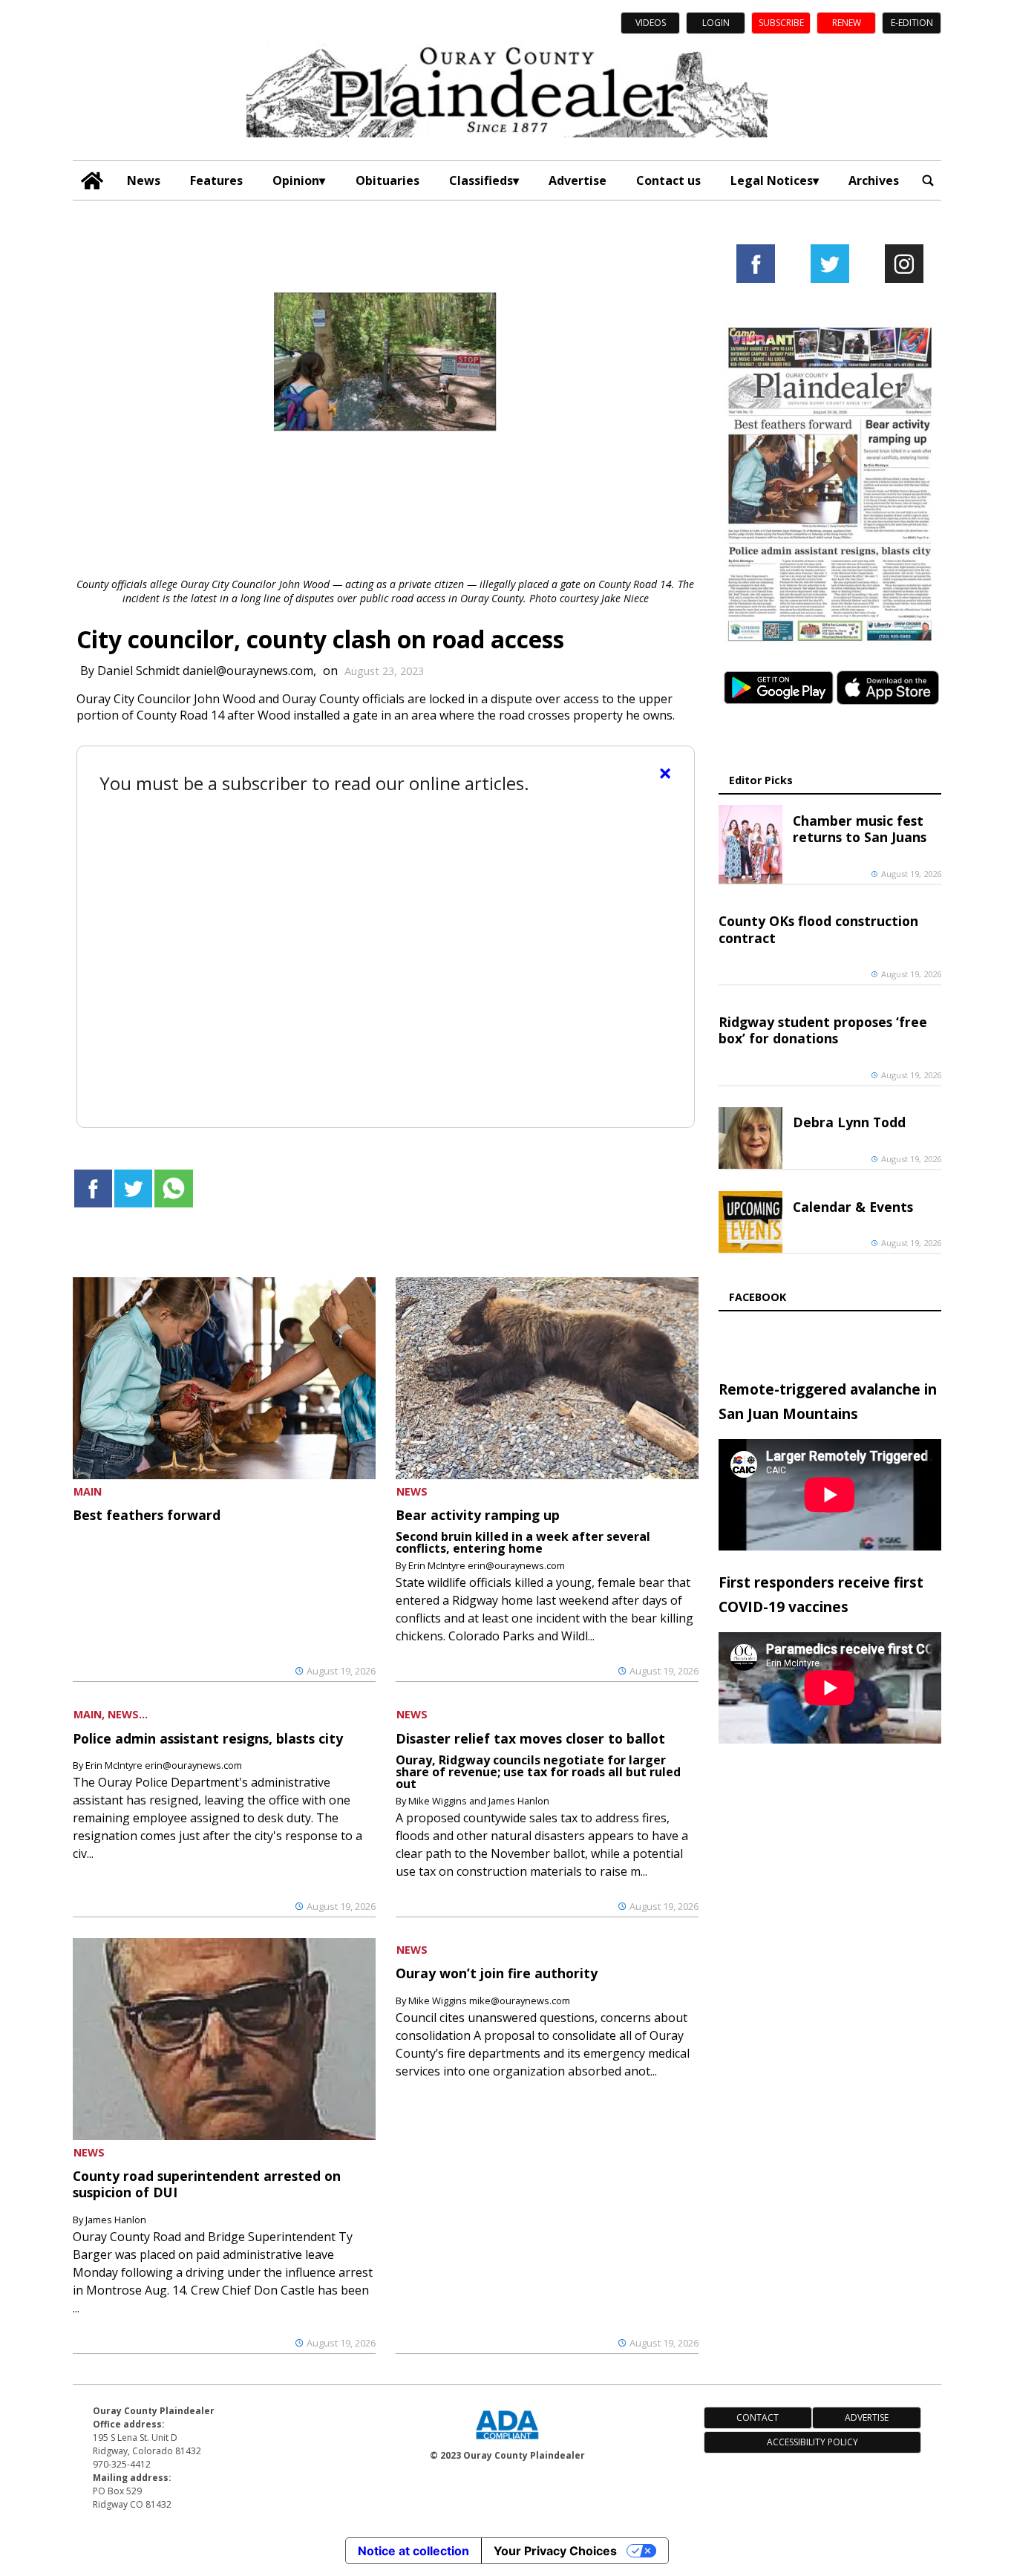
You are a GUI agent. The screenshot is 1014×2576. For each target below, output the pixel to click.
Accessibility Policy (812, 2442)
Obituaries (387, 180)
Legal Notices (772, 180)
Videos (651, 23)
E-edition (912, 23)
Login (716, 23)
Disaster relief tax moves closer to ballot (530, 1738)
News (144, 180)
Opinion (296, 180)
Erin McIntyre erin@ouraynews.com (487, 1565)
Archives (874, 180)
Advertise (578, 180)
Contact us (668, 180)
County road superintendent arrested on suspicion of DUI (207, 2184)
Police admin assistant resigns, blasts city (208, 1738)
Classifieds (481, 180)
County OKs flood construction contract (818, 929)
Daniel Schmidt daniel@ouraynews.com (205, 671)
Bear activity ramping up (478, 1515)
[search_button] (928, 180)
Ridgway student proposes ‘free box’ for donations (823, 1030)
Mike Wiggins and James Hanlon (479, 1801)
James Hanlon (116, 2220)
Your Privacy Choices (555, 2551)
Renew (847, 23)
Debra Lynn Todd (849, 1122)
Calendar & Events (853, 1207)
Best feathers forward (147, 1515)
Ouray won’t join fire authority (497, 1973)
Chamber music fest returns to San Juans (860, 829)
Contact (758, 2417)
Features (216, 180)
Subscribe (781, 23)
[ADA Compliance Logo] (507, 2441)
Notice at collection (413, 2551)
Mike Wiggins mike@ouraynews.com (489, 2001)
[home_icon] (92, 181)
